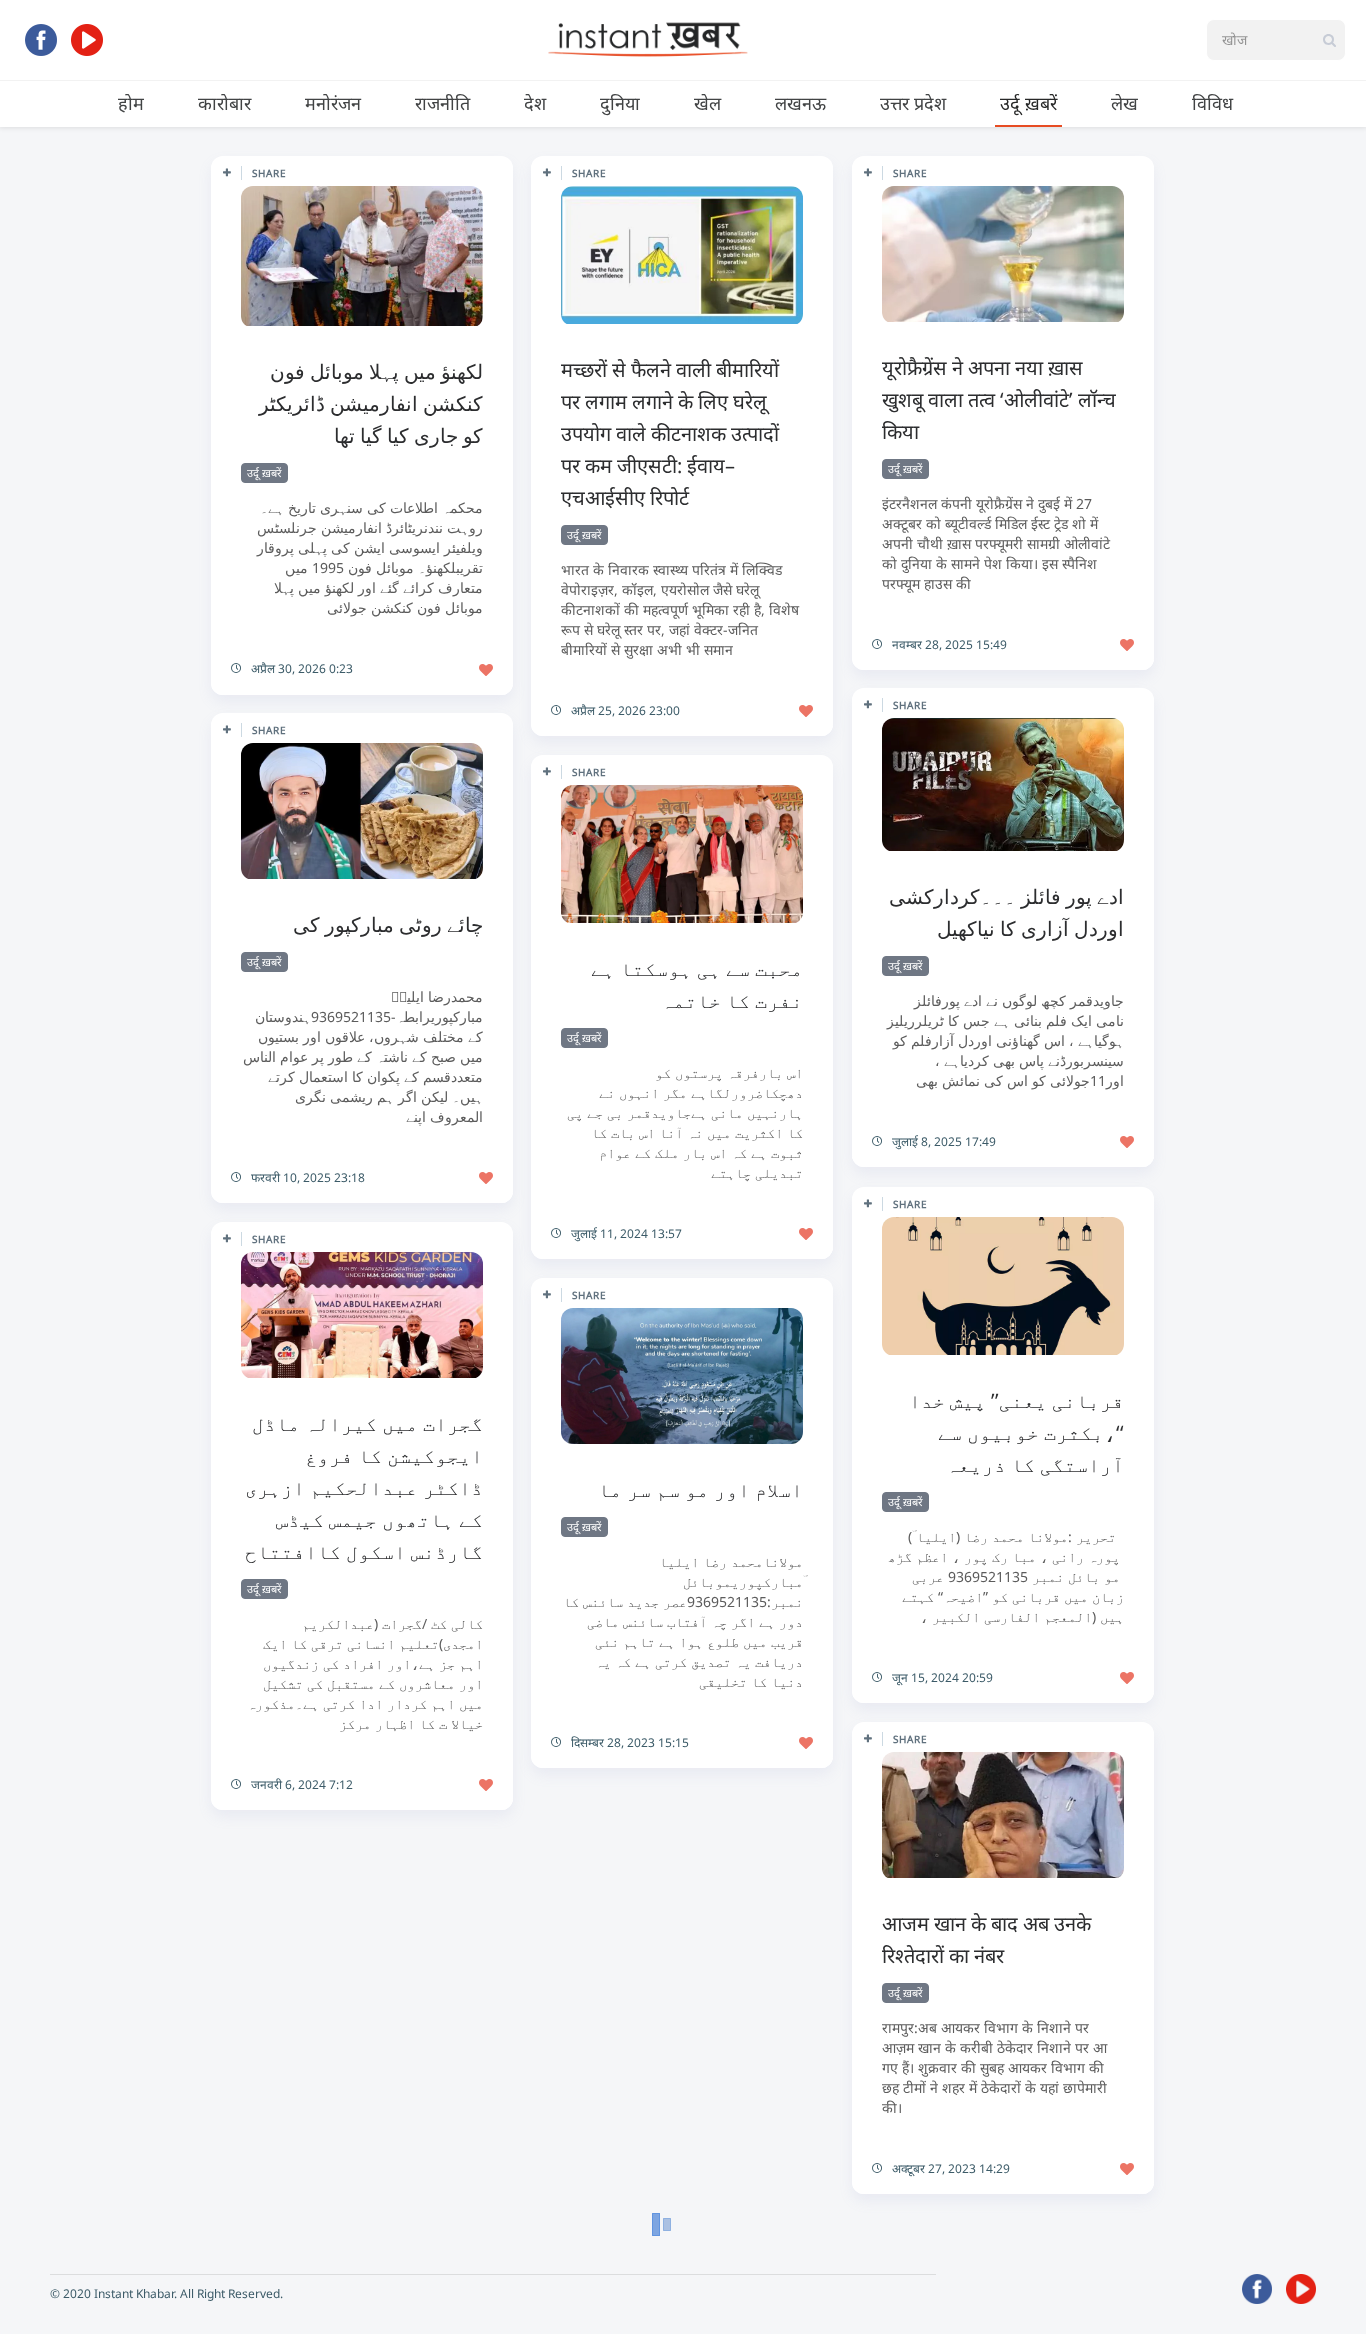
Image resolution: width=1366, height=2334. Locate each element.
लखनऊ (800, 103)
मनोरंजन (333, 103)
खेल (707, 103)
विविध (1212, 103)
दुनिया (620, 103)
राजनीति (442, 103)
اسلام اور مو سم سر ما (700, 1489)
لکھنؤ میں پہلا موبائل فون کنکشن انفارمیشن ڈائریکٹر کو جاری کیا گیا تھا (371, 403)
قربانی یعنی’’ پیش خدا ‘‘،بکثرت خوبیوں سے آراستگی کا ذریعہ (1016, 1432)
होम (131, 103)
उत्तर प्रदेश (913, 103)
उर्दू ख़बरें (1028, 103)
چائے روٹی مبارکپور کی (388, 924)
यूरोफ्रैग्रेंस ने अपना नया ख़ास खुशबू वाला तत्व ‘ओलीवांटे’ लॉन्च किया (999, 399)
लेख (1124, 103)
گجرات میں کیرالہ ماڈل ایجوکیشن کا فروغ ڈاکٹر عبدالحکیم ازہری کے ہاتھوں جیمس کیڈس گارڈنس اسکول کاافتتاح (364, 1487)
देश (535, 103)
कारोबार (224, 103)
